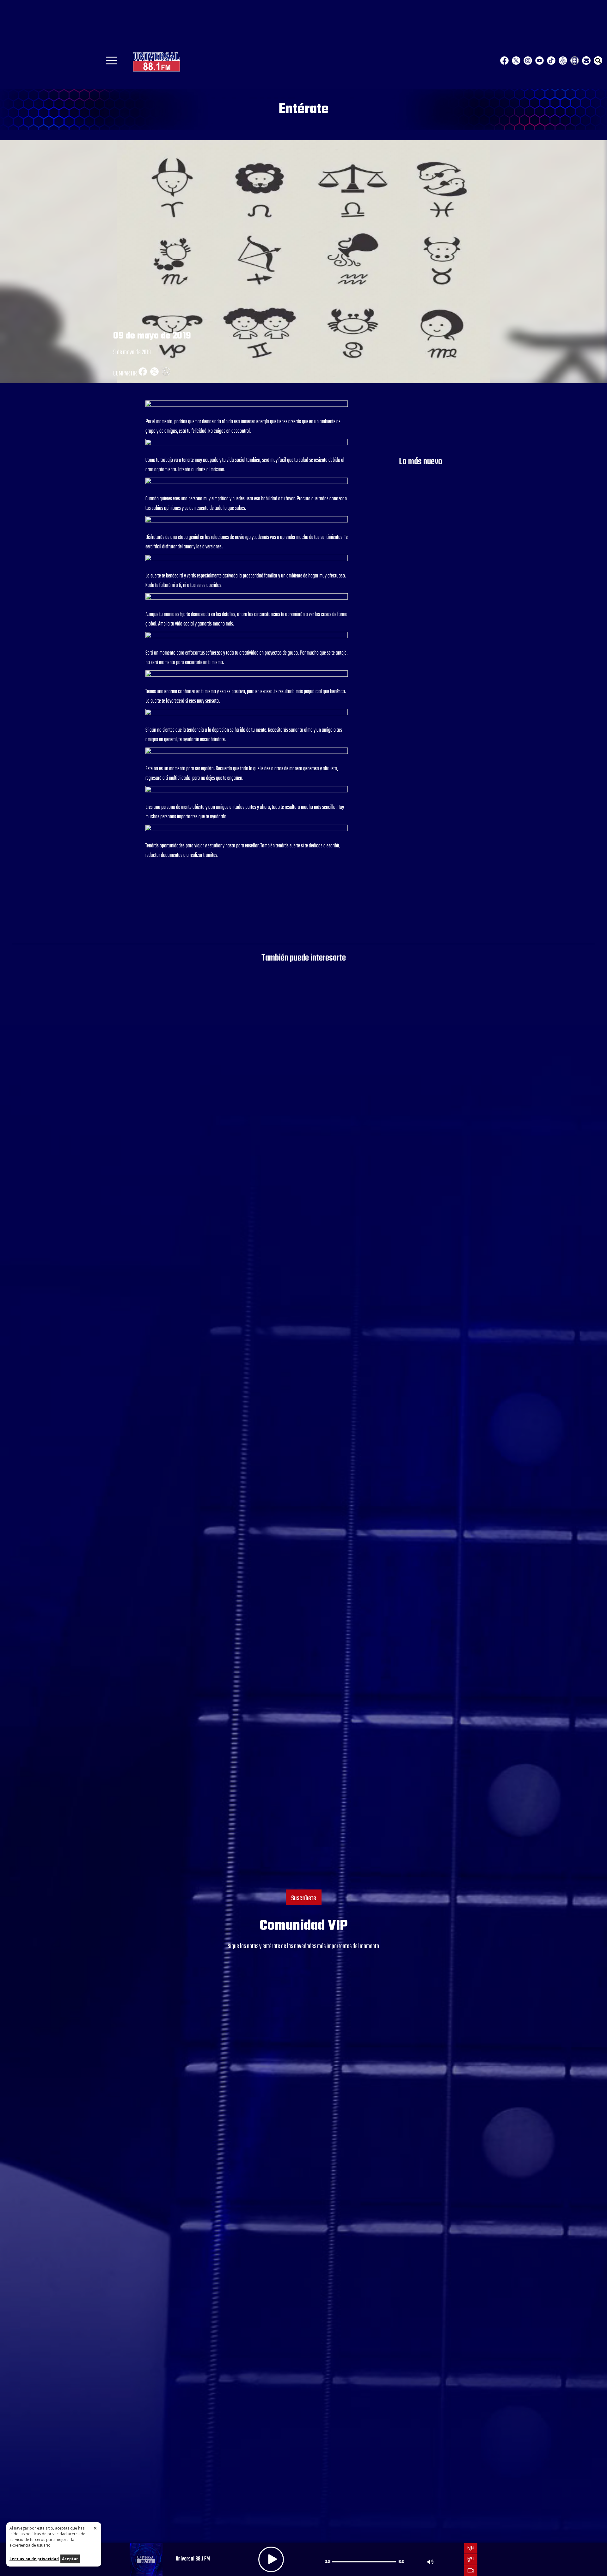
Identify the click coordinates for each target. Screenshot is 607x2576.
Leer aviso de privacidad (34, 2559)
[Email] (586, 61)
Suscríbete (304, 1898)
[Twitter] (516, 61)
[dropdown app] (575, 61)
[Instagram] (528, 61)
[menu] (111, 63)
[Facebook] (504, 61)
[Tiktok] (551, 61)
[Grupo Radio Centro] (563, 61)
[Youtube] (540, 61)
